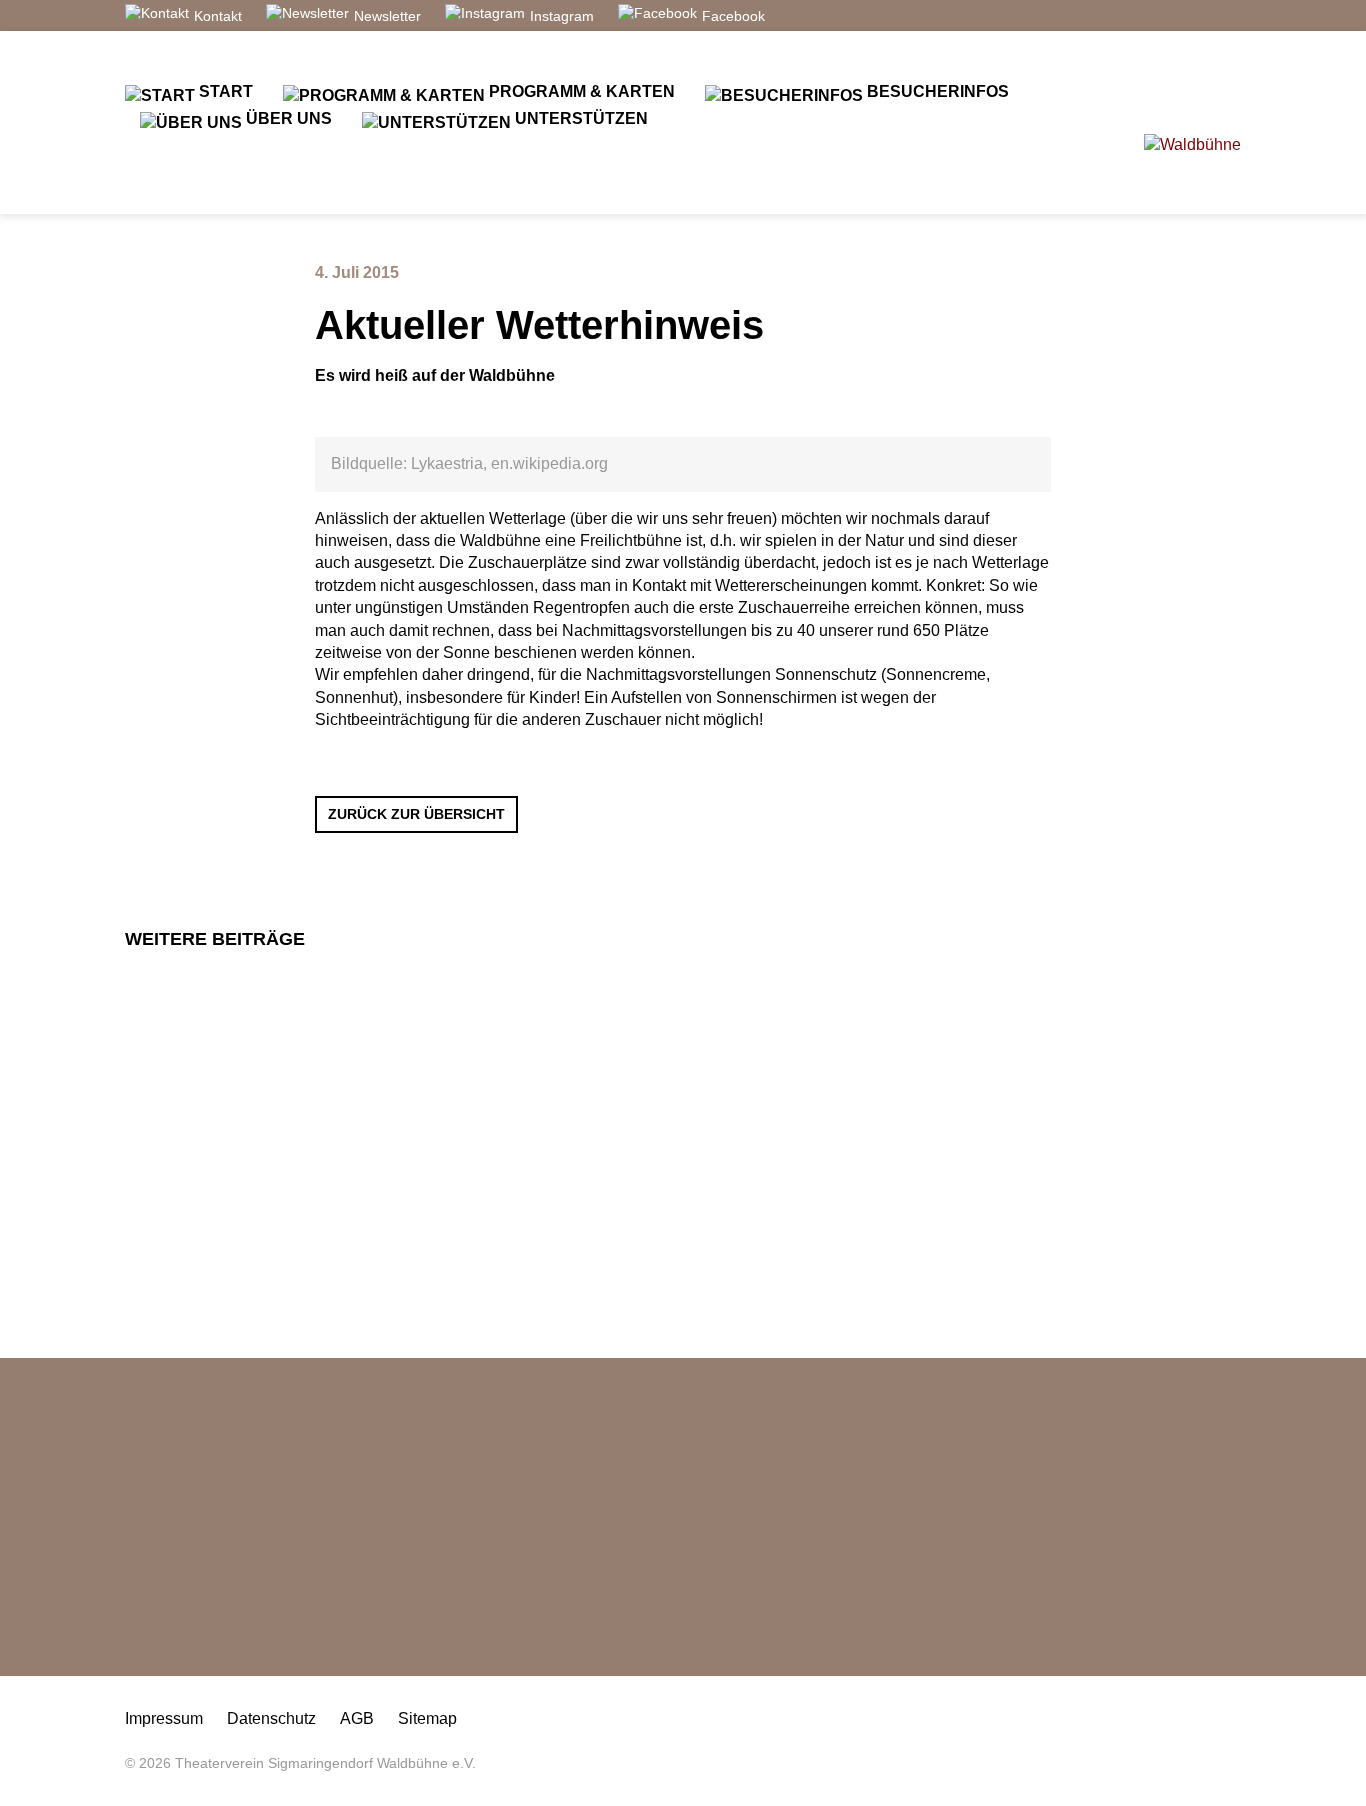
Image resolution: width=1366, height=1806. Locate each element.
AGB (357, 1718)
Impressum (164, 1718)
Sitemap (427, 1718)
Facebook (733, 16)
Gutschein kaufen (210, 1642)
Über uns (287, 118)
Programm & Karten (580, 91)
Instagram (562, 16)
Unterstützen (579, 118)
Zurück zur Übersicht (416, 814)
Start (224, 91)
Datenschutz (271, 1718)
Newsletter (387, 16)
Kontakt (218, 16)
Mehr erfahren (436, 1192)
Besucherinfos (936, 91)
